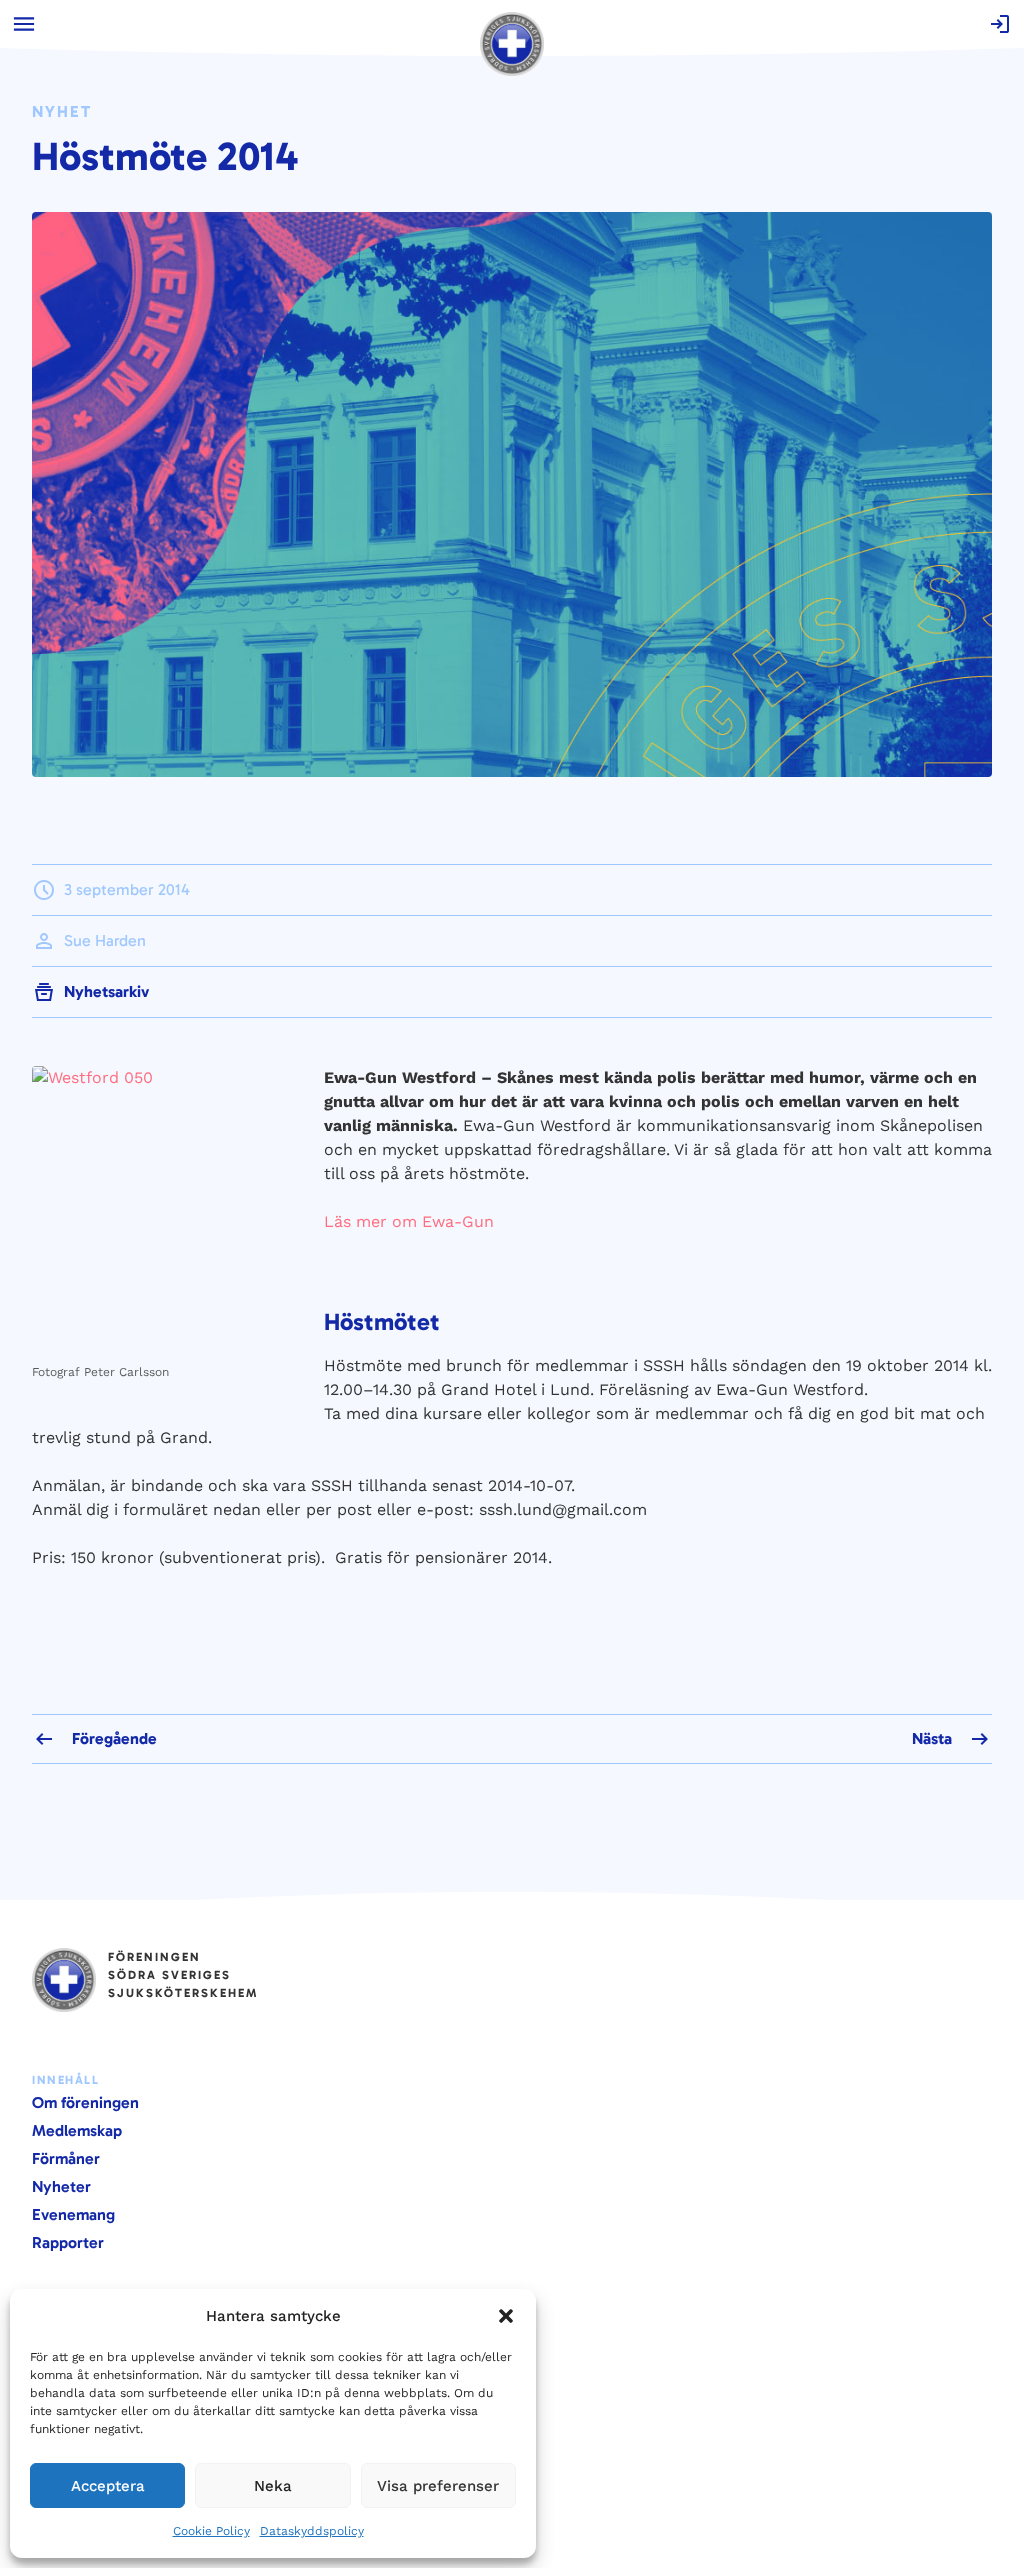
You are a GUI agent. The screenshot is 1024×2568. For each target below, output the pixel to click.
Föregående (114, 1738)
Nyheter (61, 2186)
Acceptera (108, 2486)
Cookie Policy (211, 2531)
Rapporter (68, 2242)
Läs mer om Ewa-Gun (409, 1221)
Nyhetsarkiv (106, 991)
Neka (273, 2486)
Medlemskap (77, 2130)
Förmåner (66, 2158)
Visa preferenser (438, 2486)
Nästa (932, 1738)
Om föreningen (85, 2102)
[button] (506, 2316)
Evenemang (73, 2214)
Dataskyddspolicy (312, 2531)
